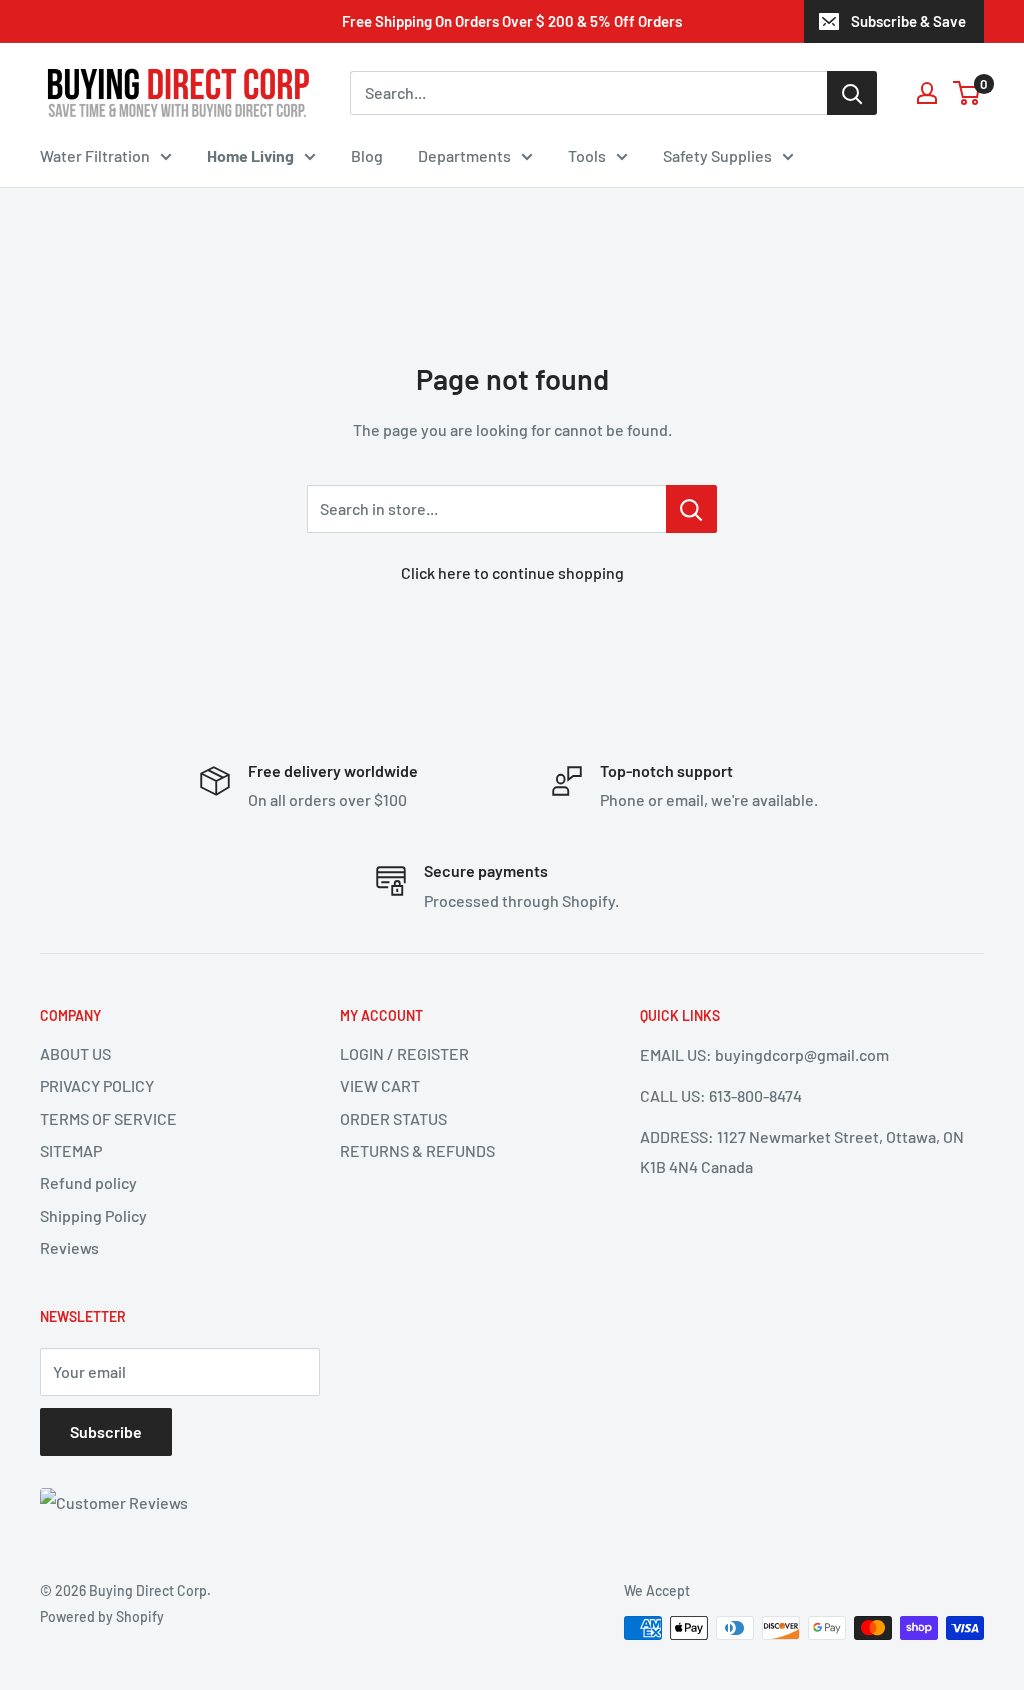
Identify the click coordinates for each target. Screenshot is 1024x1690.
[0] (967, 93)
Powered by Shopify (102, 1616)
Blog (367, 155)
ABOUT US (75, 1053)
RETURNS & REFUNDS (417, 1150)
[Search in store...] (691, 509)
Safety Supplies (717, 155)
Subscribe (106, 1431)
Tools (587, 155)
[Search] (852, 93)
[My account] (927, 93)
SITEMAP (71, 1150)
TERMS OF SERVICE (108, 1118)
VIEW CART (380, 1085)
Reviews (69, 1247)
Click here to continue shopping (512, 572)
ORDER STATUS (393, 1118)
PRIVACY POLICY (97, 1085)
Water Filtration (95, 155)
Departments (464, 155)
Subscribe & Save (908, 21)
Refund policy (88, 1182)
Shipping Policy (93, 1215)
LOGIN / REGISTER (404, 1053)
